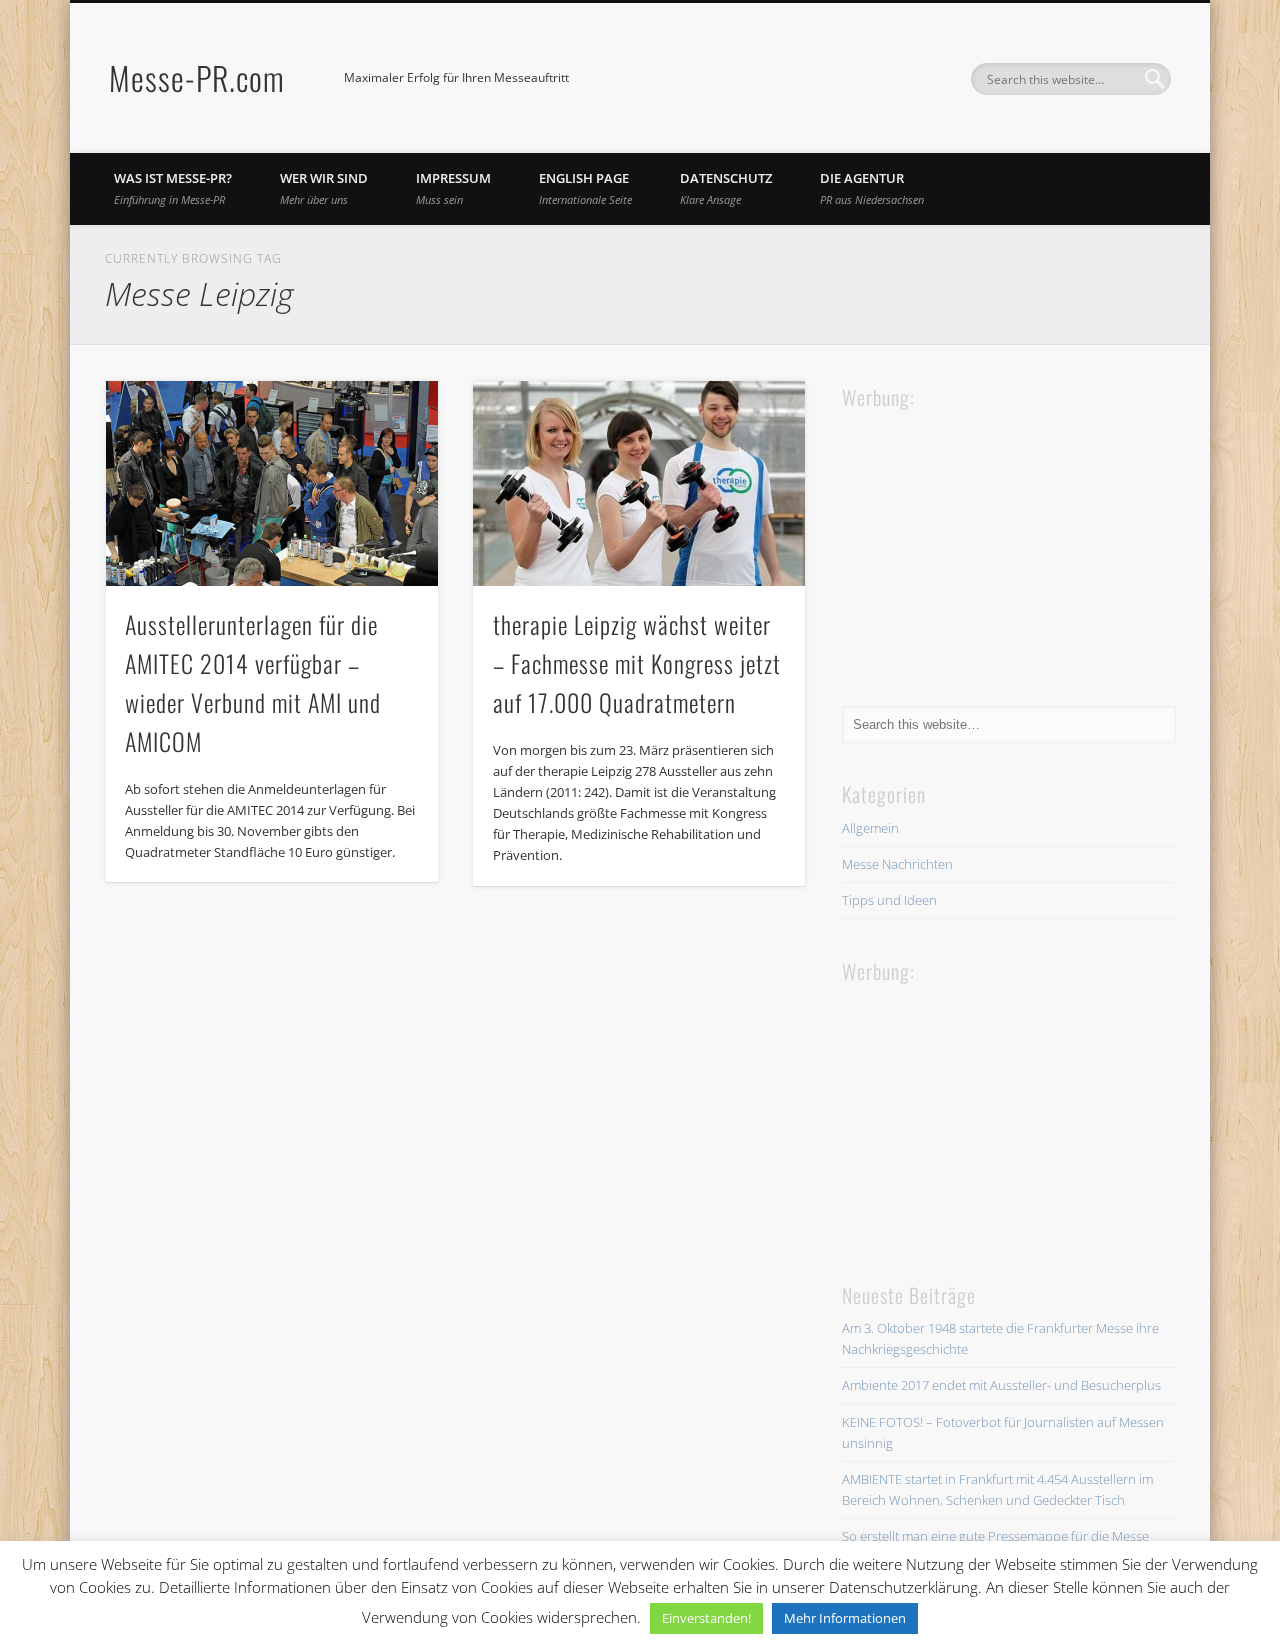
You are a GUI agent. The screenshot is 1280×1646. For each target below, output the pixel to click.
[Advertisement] (992, 539)
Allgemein (870, 828)
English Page (585, 188)
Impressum (453, 188)
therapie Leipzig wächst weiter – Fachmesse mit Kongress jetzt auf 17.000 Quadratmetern (637, 663)
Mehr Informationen (845, 1618)
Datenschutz (726, 188)
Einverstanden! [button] (706, 1618)
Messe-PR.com (197, 77)
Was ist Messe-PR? (173, 188)
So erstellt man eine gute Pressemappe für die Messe (995, 1536)
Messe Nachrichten (897, 864)
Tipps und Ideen (889, 900)
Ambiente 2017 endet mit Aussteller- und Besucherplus (1001, 1385)
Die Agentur (872, 188)
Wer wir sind (324, 188)
